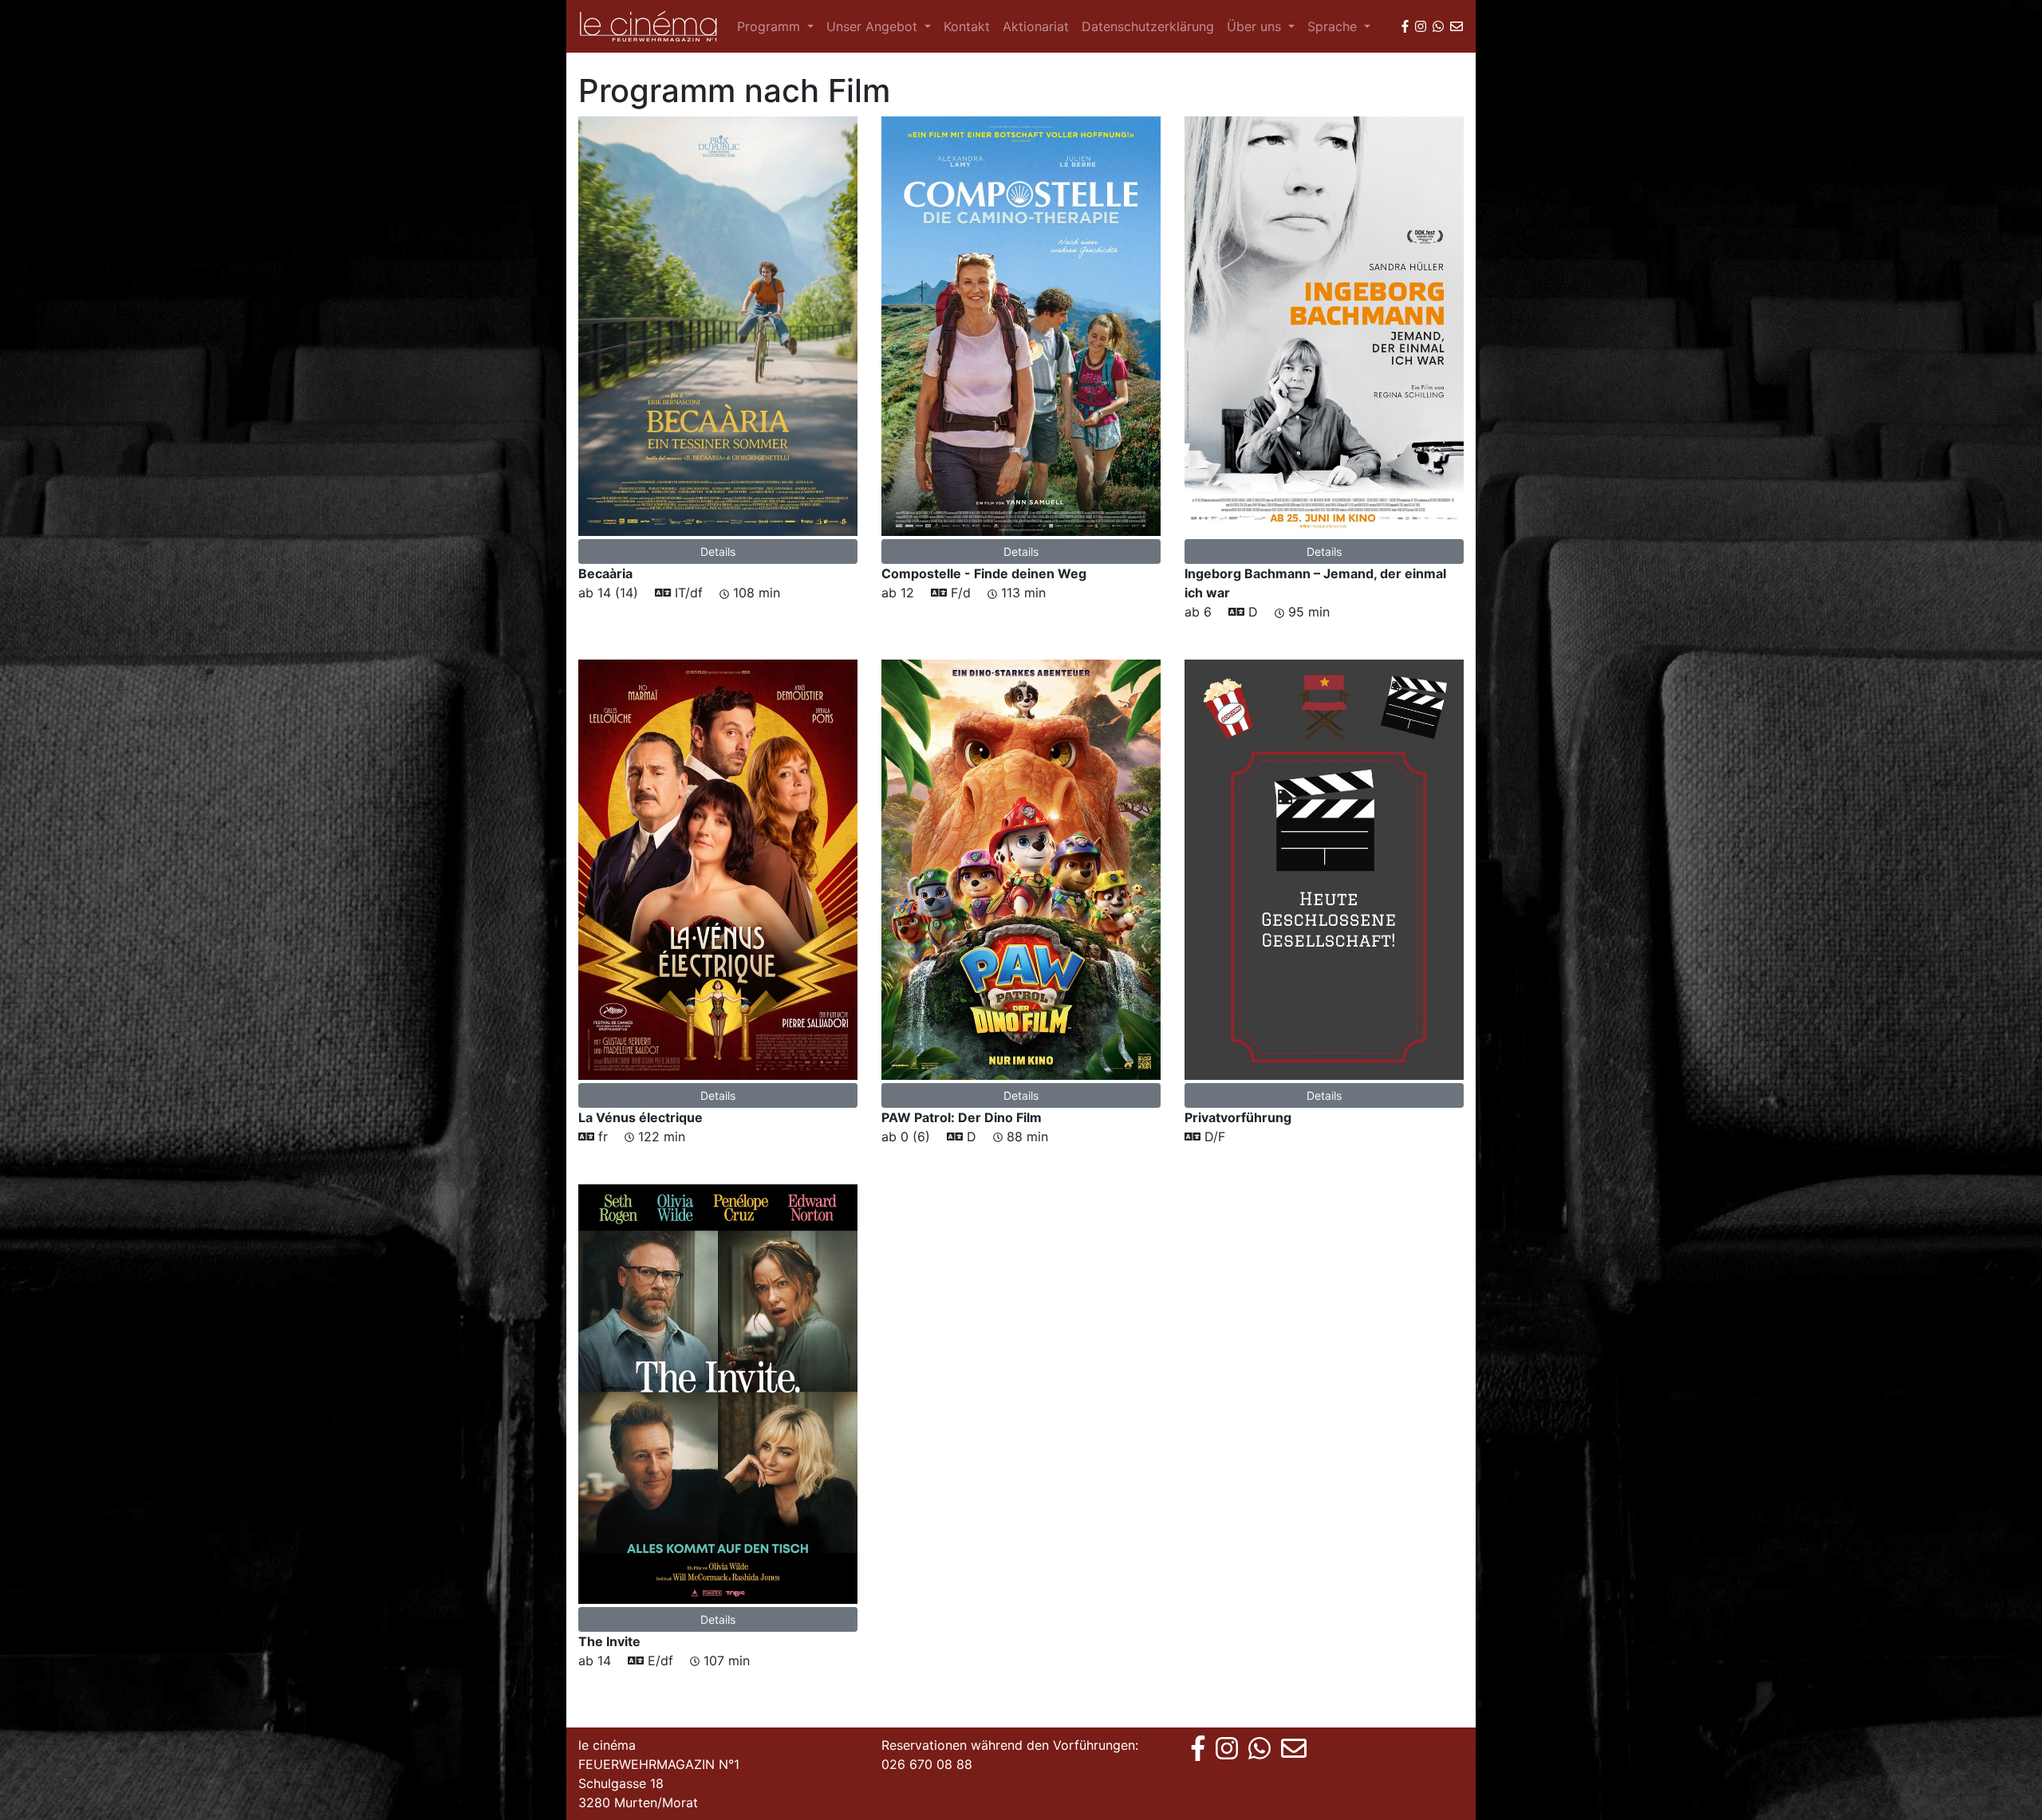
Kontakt (967, 26)
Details (718, 552)
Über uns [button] (1256, 26)
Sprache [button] (1334, 26)
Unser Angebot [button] (874, 26)
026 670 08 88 (927, 1764)
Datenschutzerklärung (1148, 26)
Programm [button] (771, 26)
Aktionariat (1036, 26)
